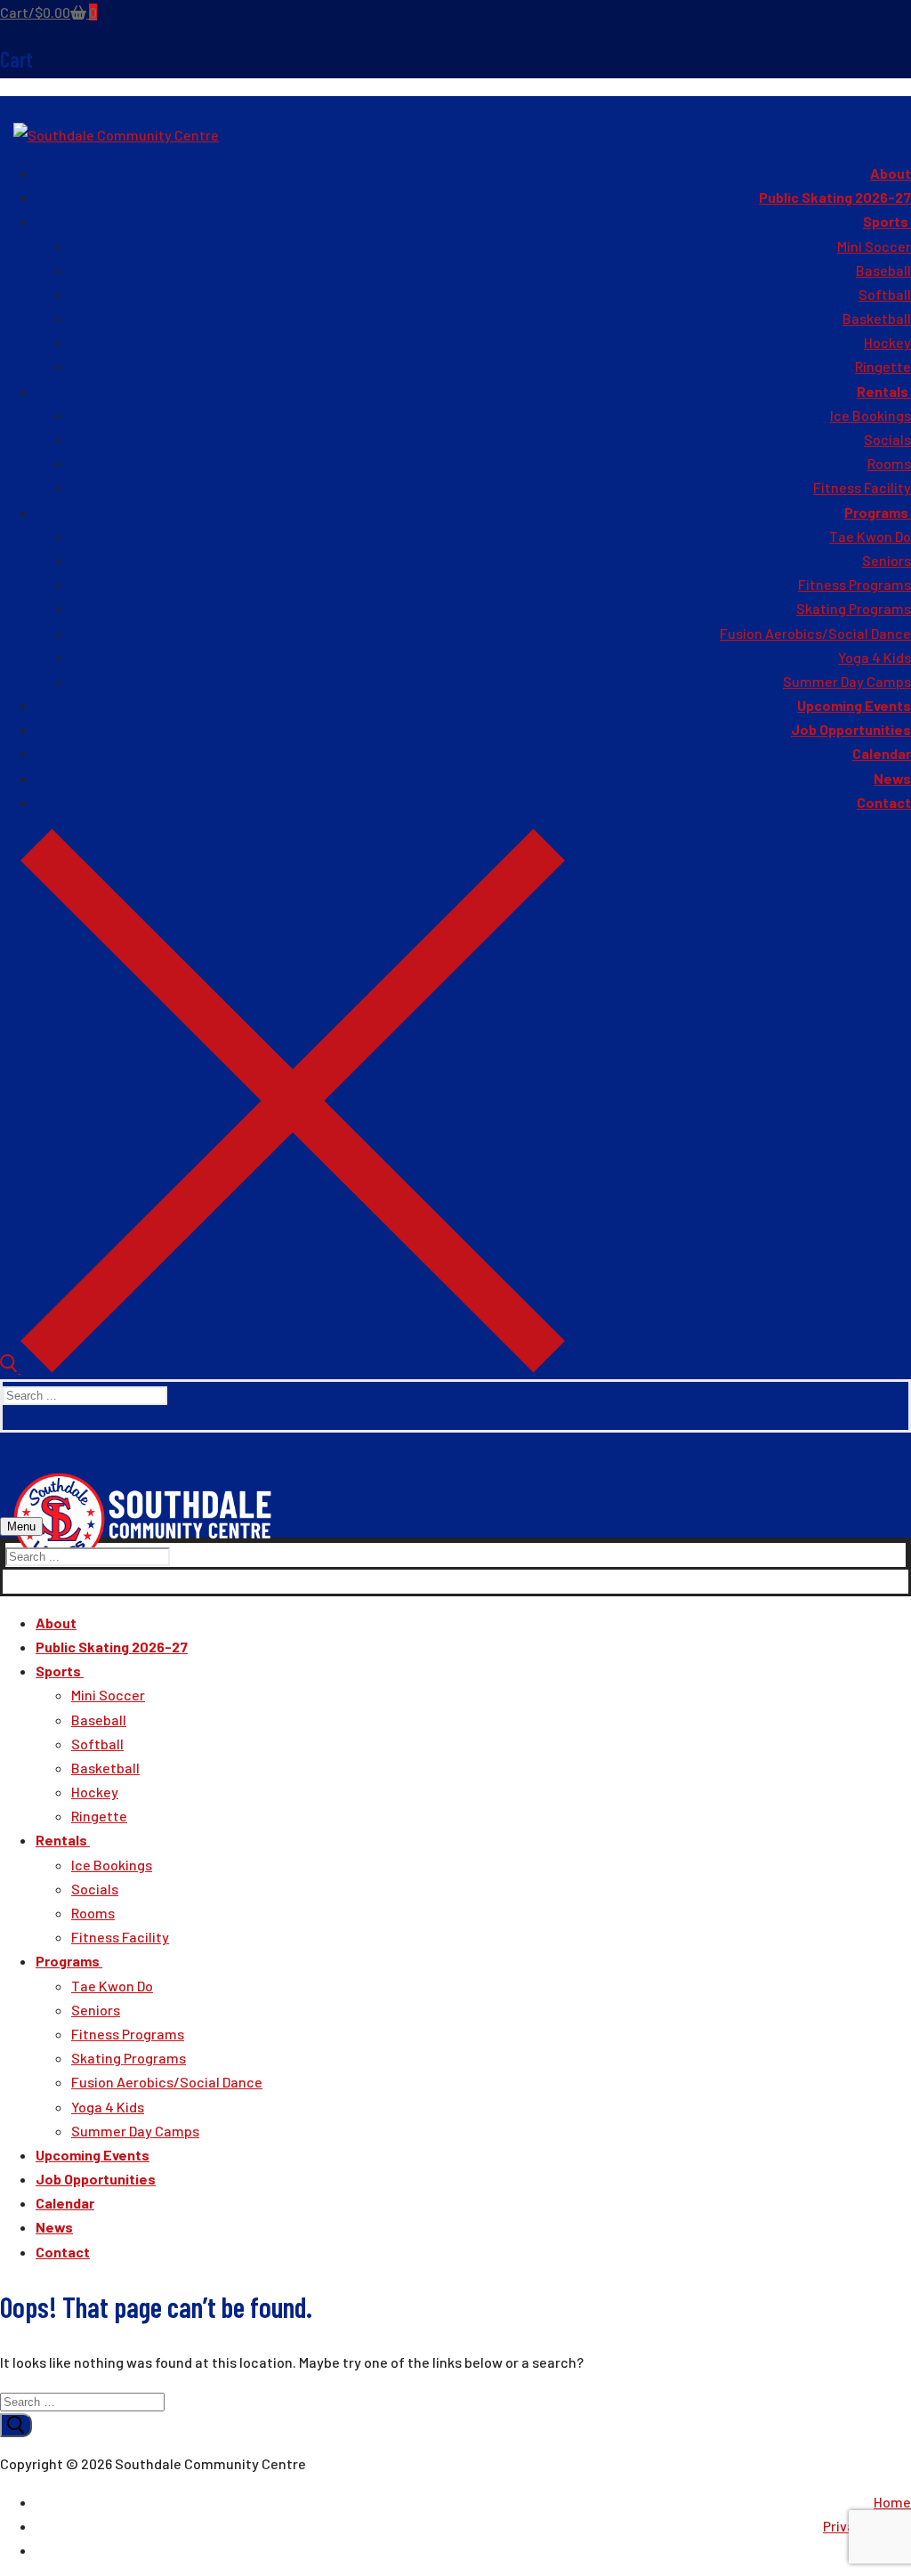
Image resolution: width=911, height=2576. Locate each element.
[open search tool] (282, 1367)
